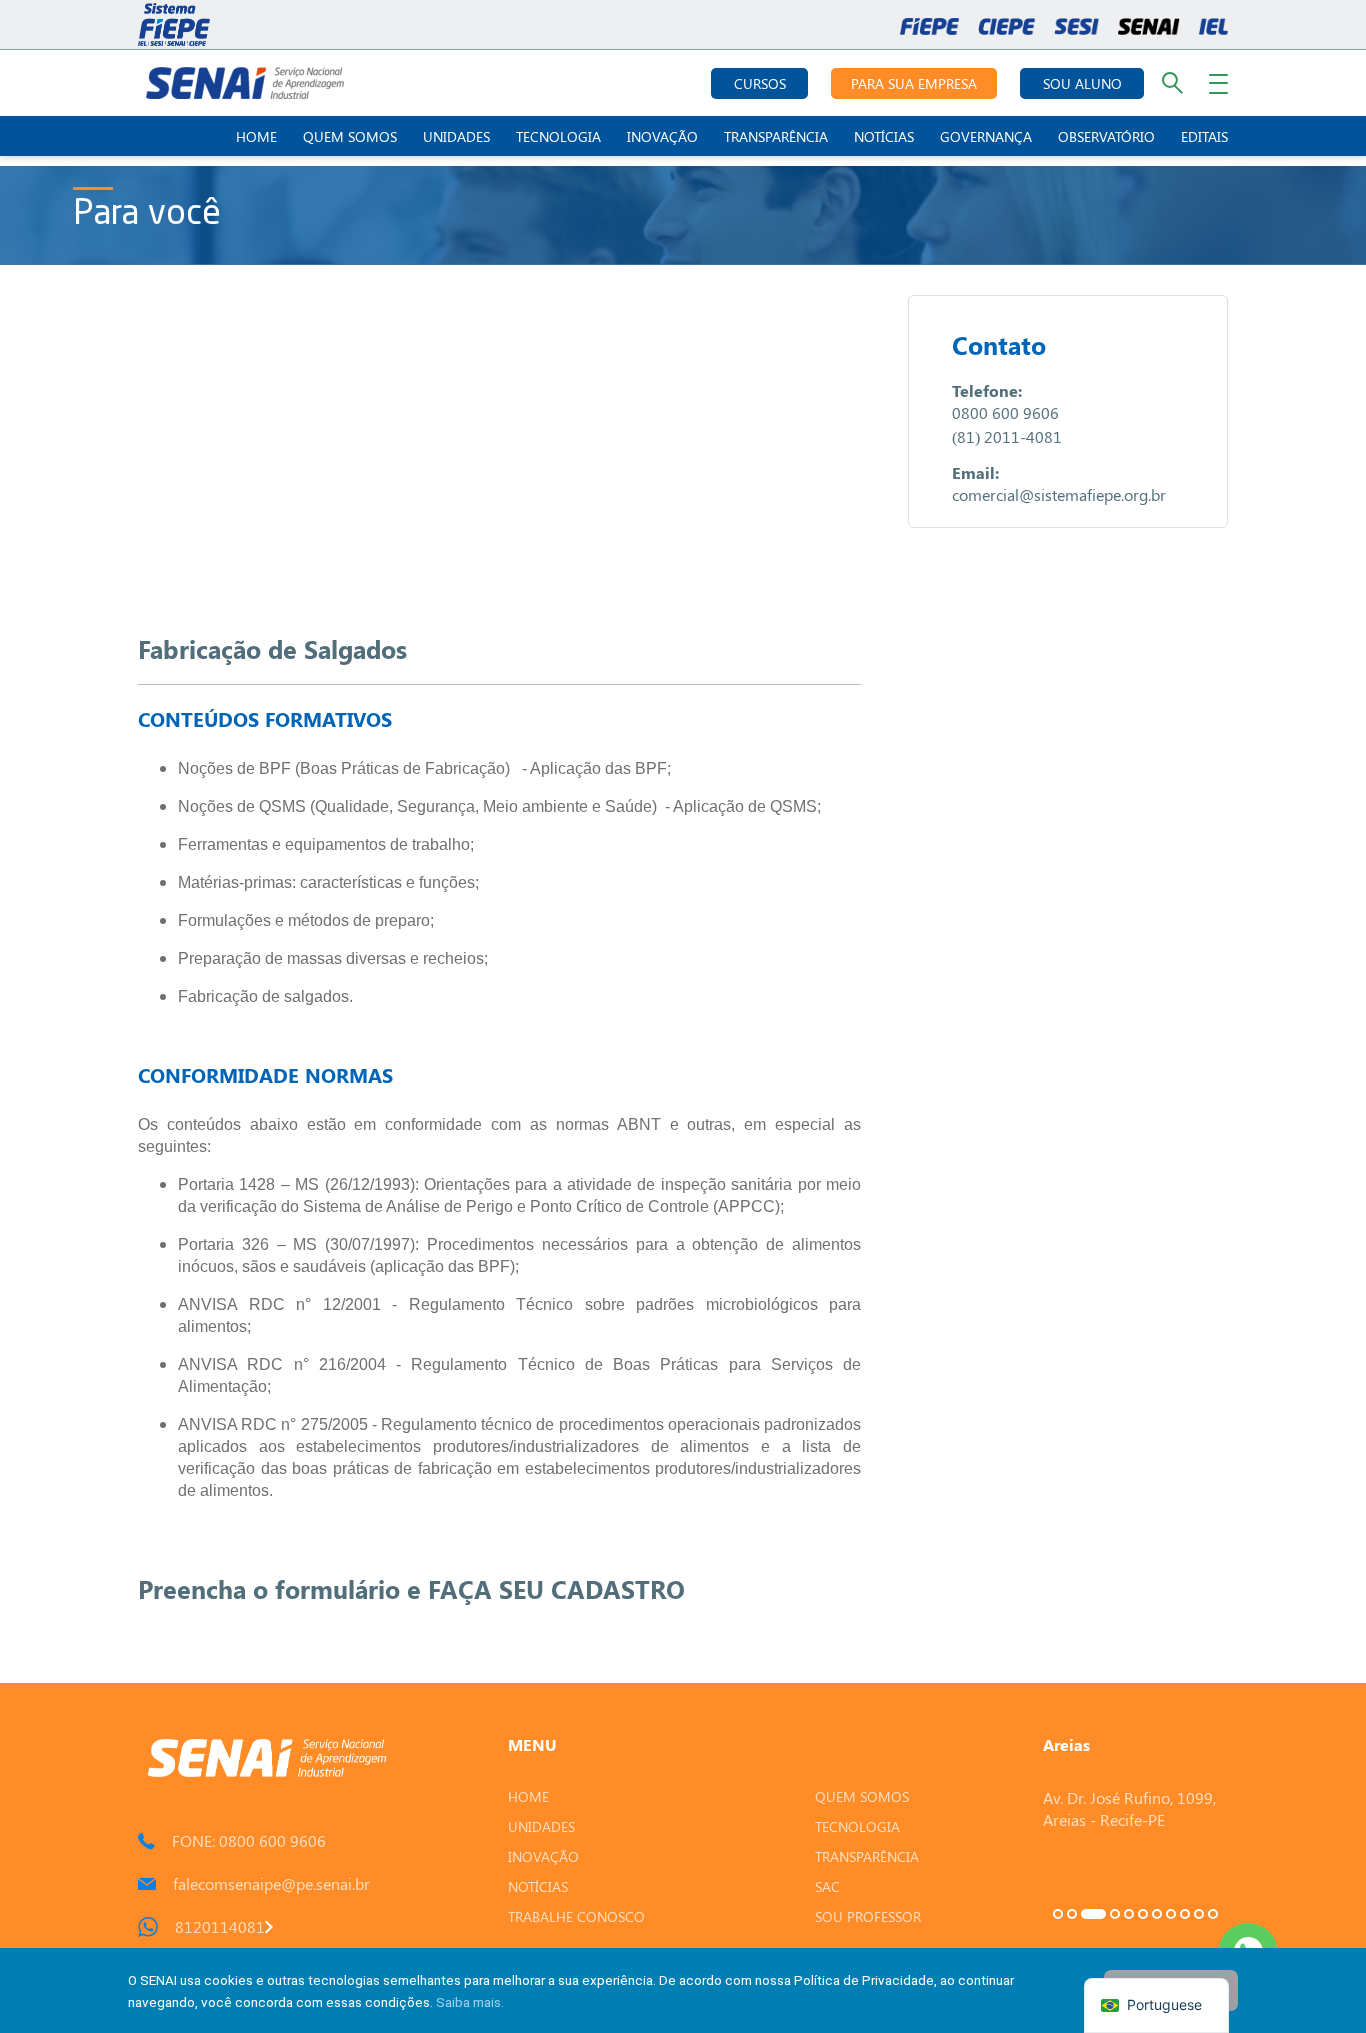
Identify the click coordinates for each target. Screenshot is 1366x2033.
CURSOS (760, 83)
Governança (986, 136)
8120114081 (220, 1926)
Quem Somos (350, 136)
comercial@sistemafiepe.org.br (1059, 494)
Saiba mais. (470, 2002)
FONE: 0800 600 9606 (249, 1840)
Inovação (662, 136)
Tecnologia (558, 136)
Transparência (776, 136)
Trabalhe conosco (576, 1916)
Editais (1204, 136)
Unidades (456, 136)
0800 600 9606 (1005, 412)
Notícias (884, 136)
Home (256, 136)
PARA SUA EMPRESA (914, 83)
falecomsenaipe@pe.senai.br (271, 1883)
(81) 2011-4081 (1007, 436)
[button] (1058, 1914)
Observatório (1106, 136)
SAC (827, 1886)
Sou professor (868, 1916)
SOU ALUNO (1082, 83)
